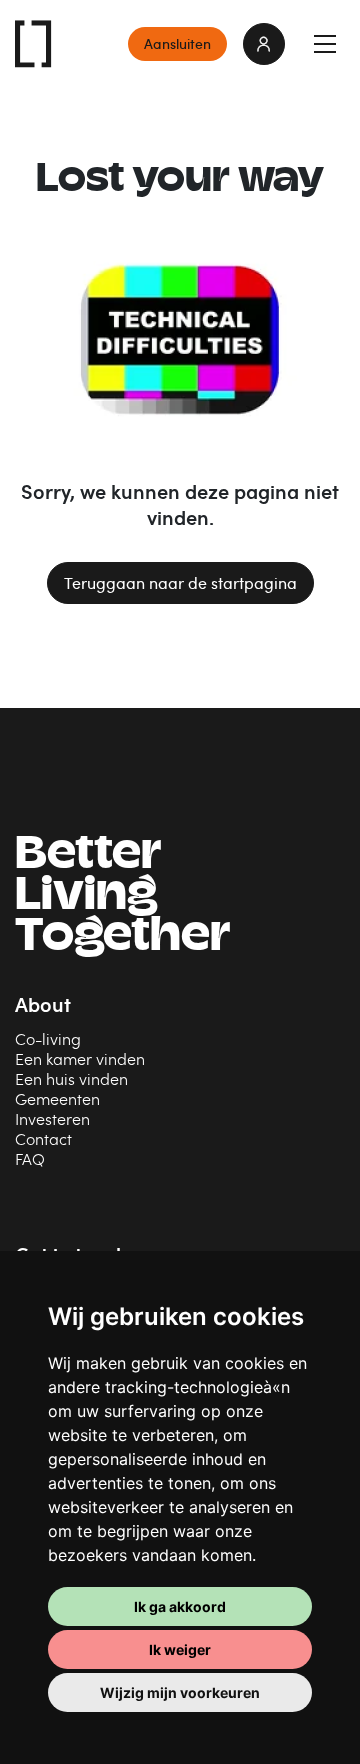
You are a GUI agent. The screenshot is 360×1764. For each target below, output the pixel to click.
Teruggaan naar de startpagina (180, 583)
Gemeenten (57, 1098)
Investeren (52, 1118)
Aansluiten (177, 43)
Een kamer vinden (80, 1058)
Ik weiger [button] (180, 1649)
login (264, 44)
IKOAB (34, 44)
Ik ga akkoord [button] (180, 1606)
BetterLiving (122, 897)
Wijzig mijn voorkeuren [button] (180, 1692)
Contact (43, 1138)
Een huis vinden (71, 1078)
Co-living (48, 1038)
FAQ (30, 1158)
